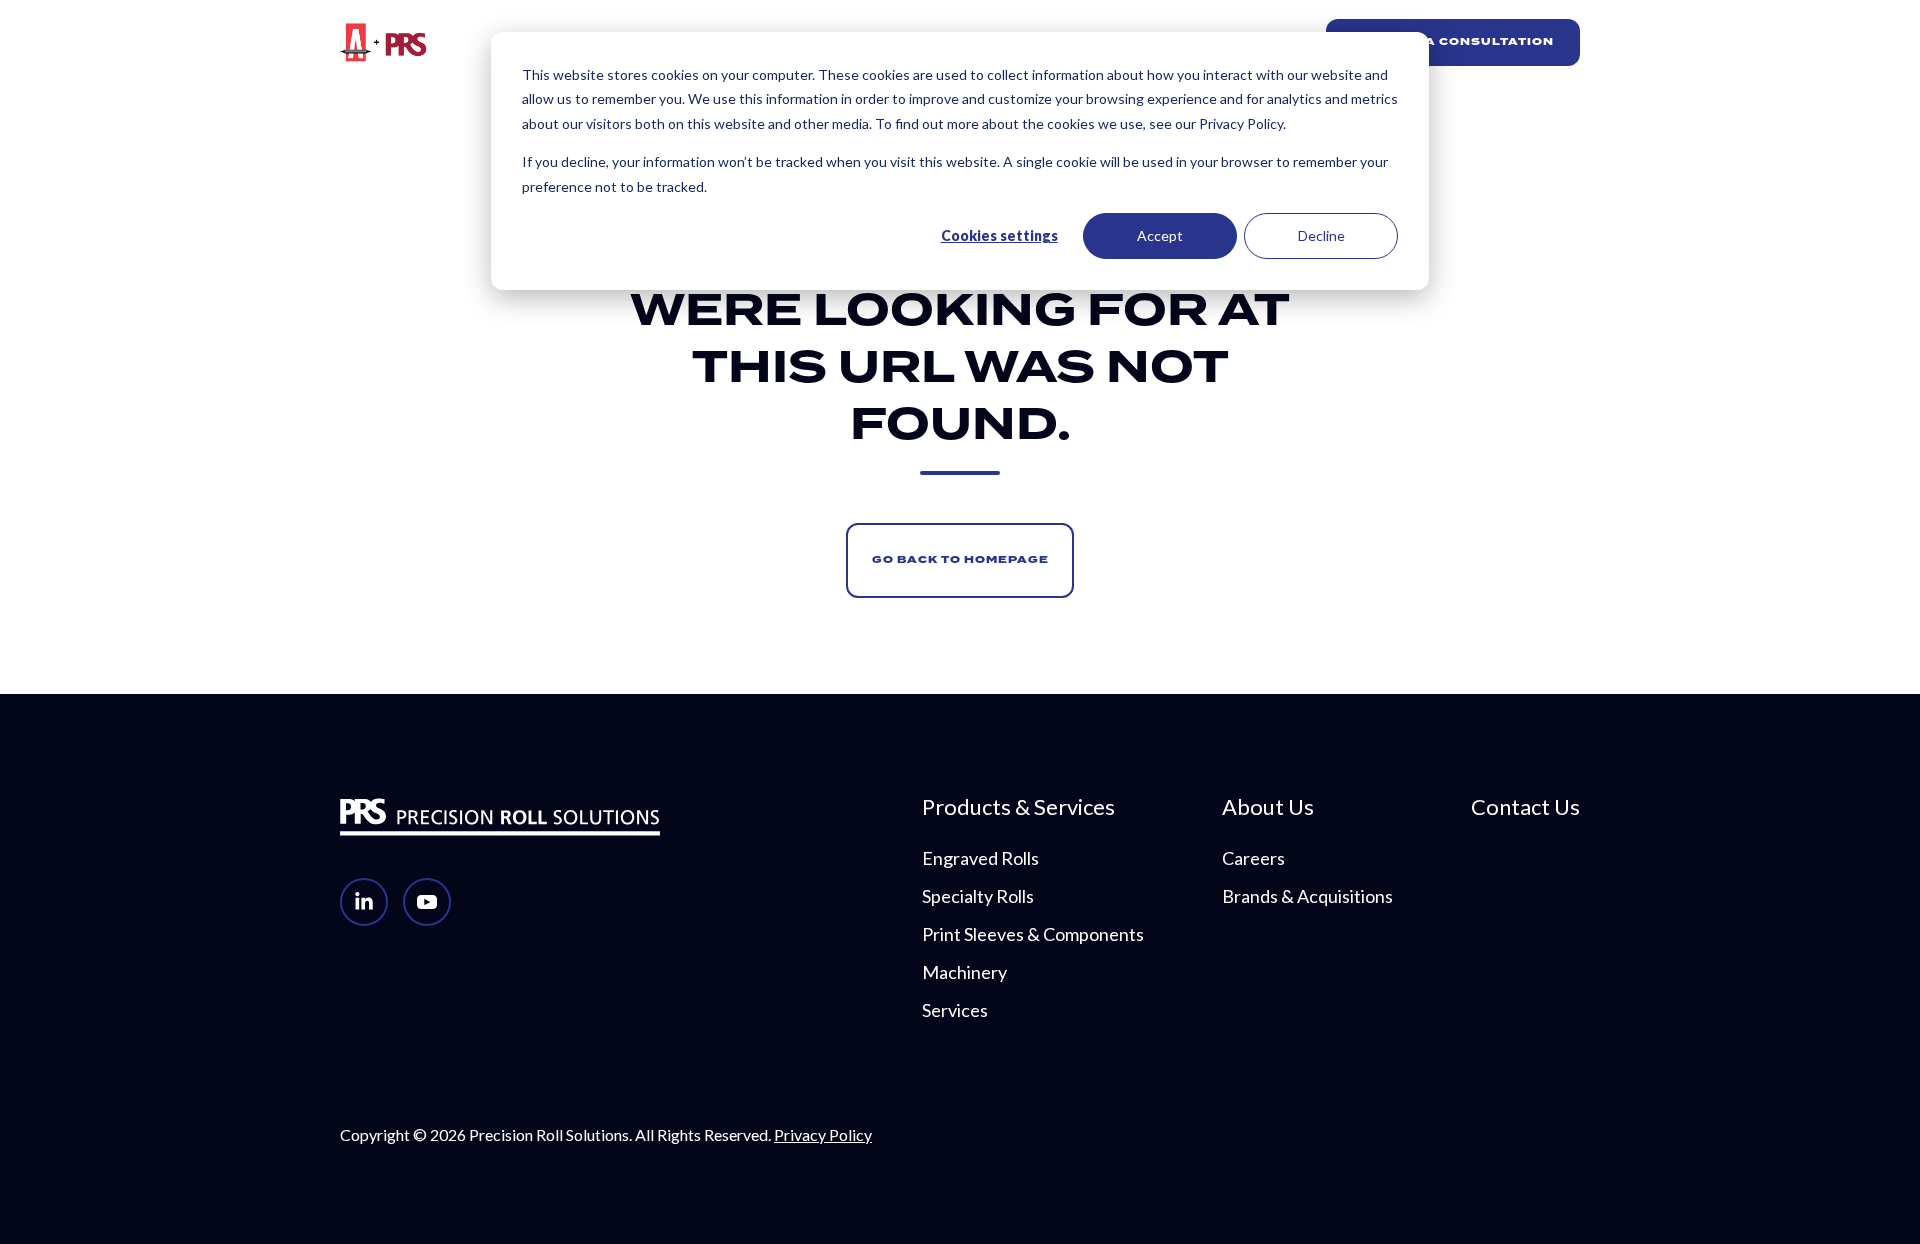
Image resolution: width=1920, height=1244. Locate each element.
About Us (1268, 806)
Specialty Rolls (978, 896)
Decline (1321, 235)
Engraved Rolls (980, 858)
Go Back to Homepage (960, 560)
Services (955, 1010)
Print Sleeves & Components (1033, 934)
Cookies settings (999, 235)
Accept (1160, 235)
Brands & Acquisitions (1307, 896)
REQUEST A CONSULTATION (1452, 42)
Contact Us (1525, 806)
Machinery (964, 972)
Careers (1253, 858)
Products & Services (1018, 806)
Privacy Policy (823, 1134)
